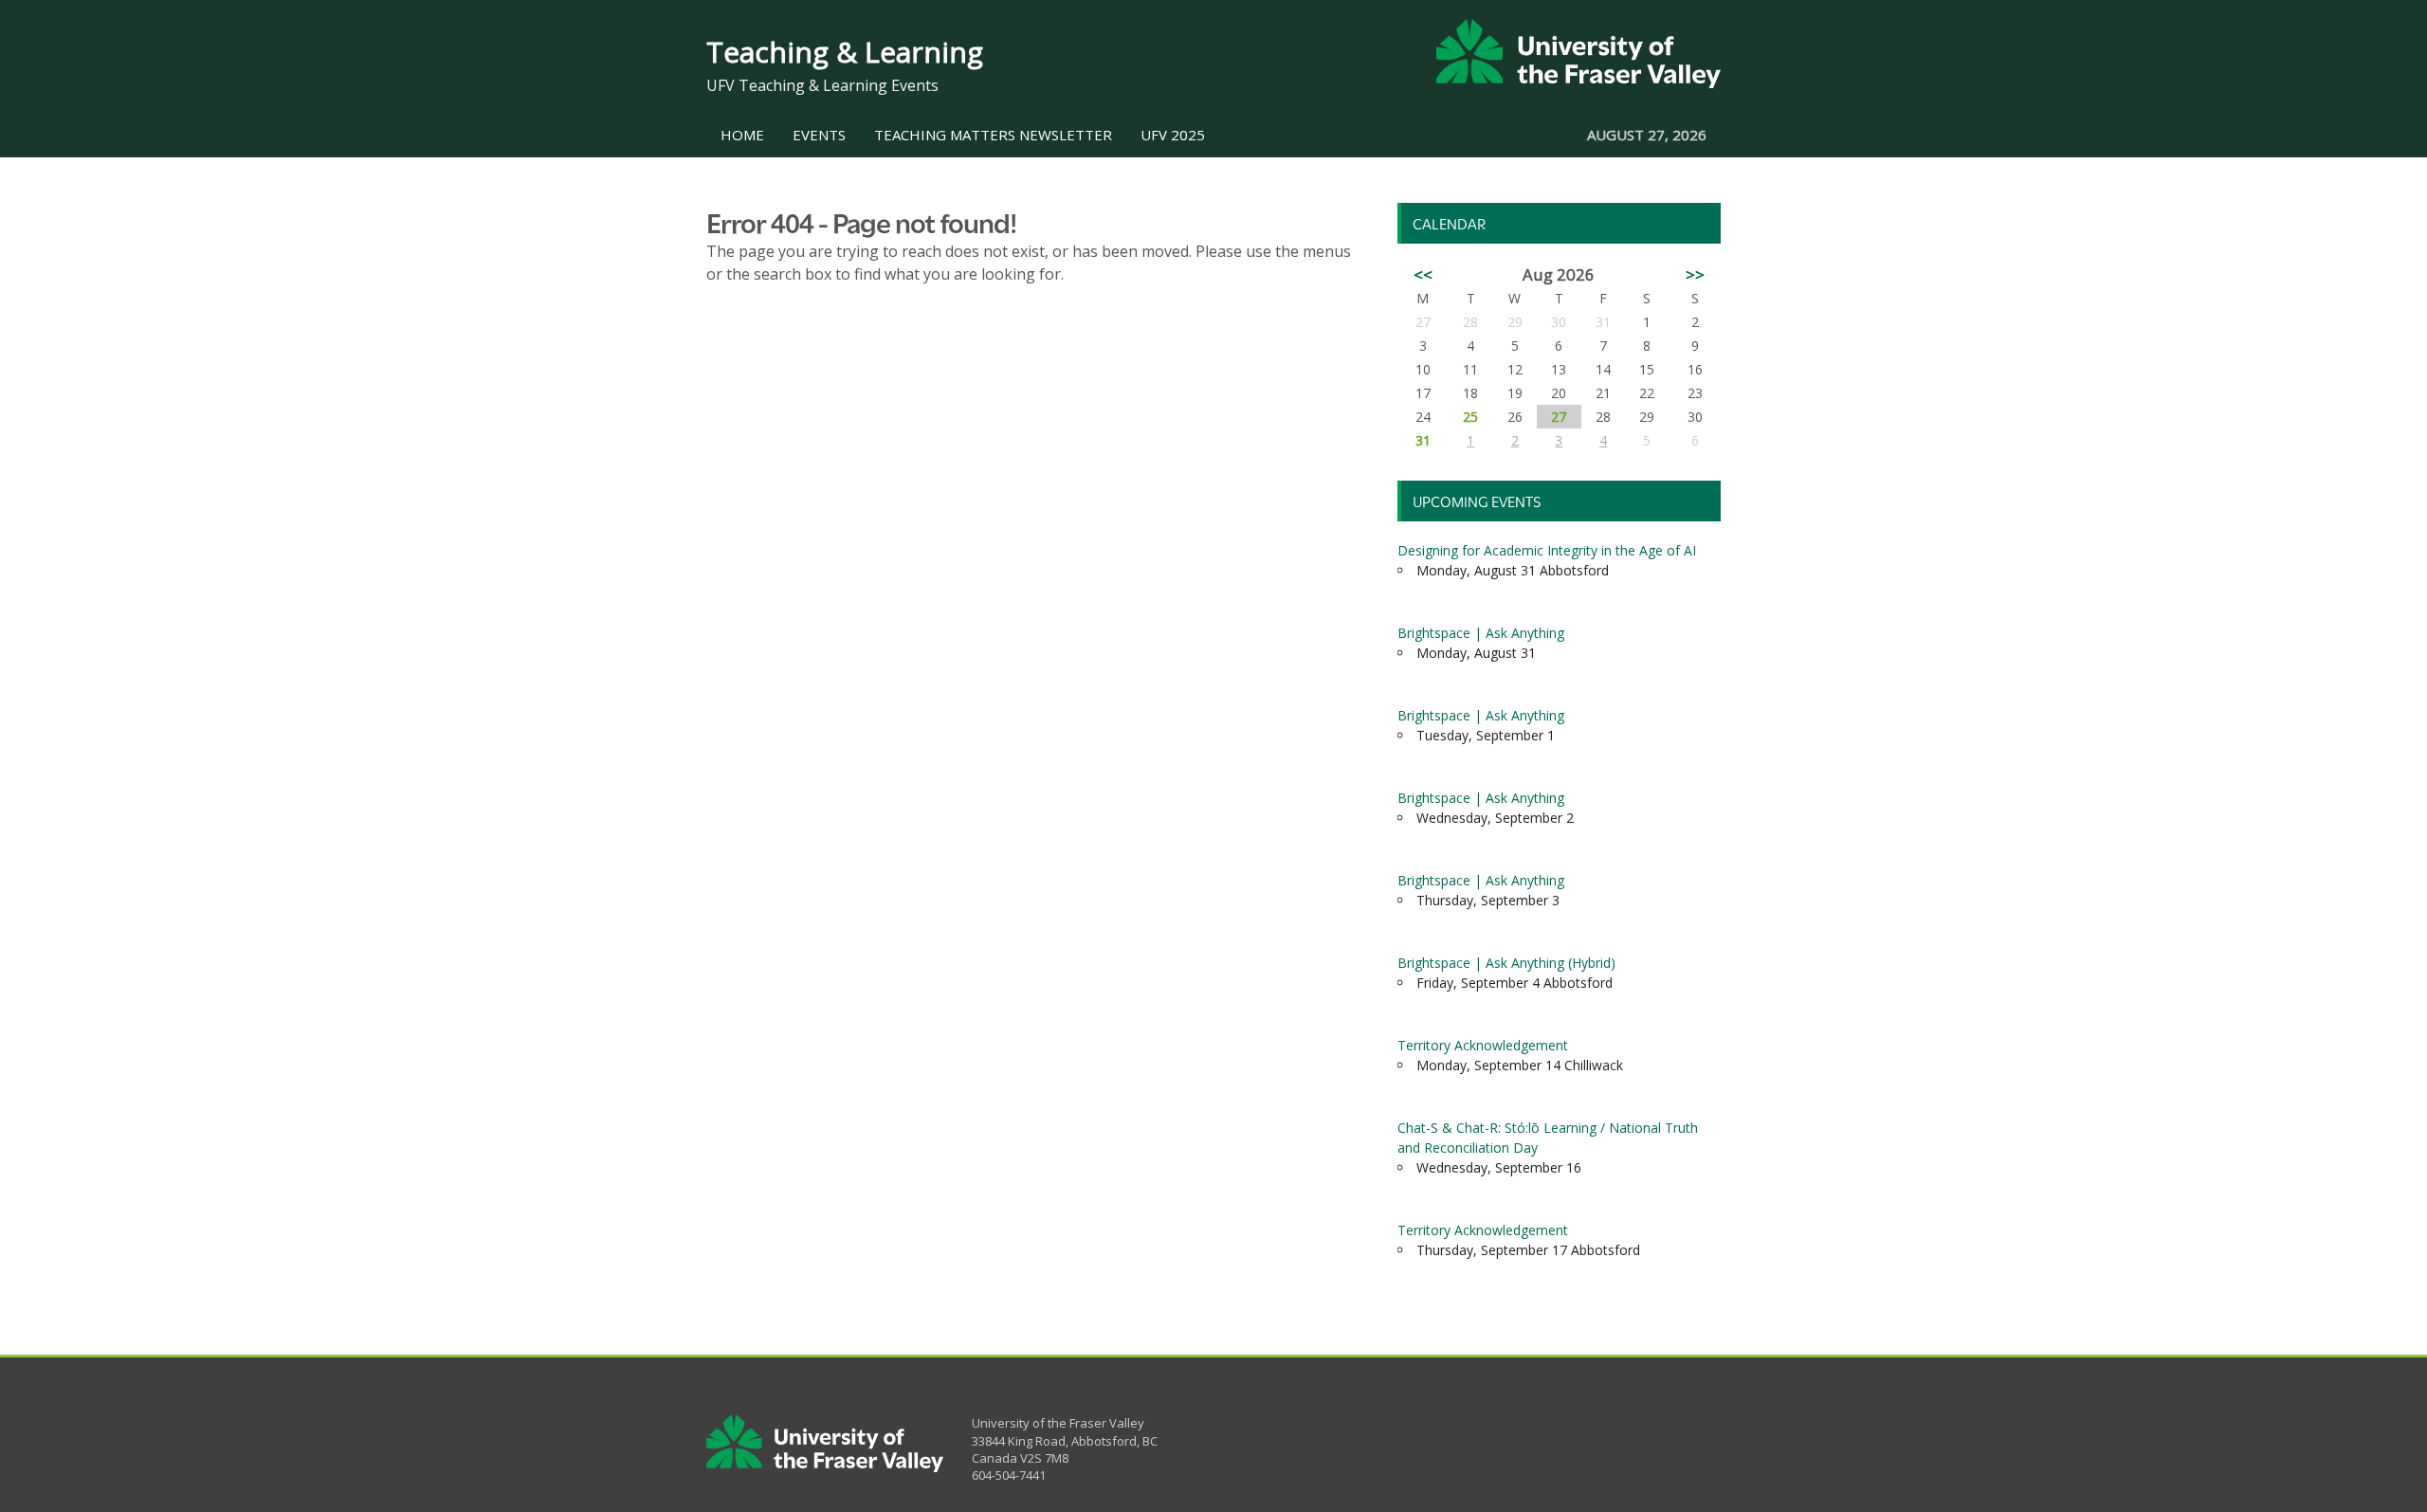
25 (1470, 417)
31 (1423, 440)
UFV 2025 (1173, 135)
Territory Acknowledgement (1483, 1045)
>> (1695, 274)
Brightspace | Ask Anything (1481, 633)
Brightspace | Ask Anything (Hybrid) (1506, 963)
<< (1423, 274)
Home (742, 135)
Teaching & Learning (845, 52)
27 (1559, 417)
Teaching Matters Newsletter (993, 135)
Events (819, 135)
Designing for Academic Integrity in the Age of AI (1547, 550)
